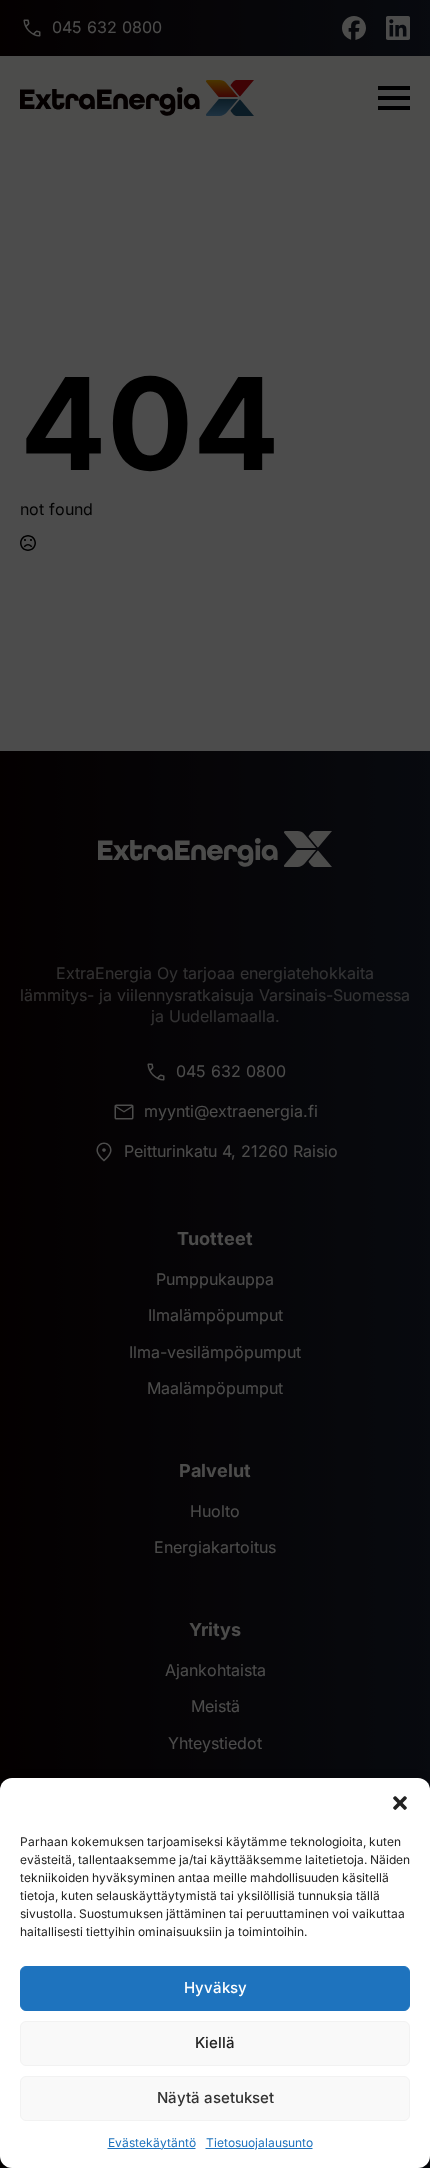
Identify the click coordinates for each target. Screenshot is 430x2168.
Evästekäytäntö (152, 2142)
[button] (400, 1803)
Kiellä (215, 2042)
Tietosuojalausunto (259, 2142)
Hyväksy (215, 1987)
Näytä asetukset (215, 2097)
